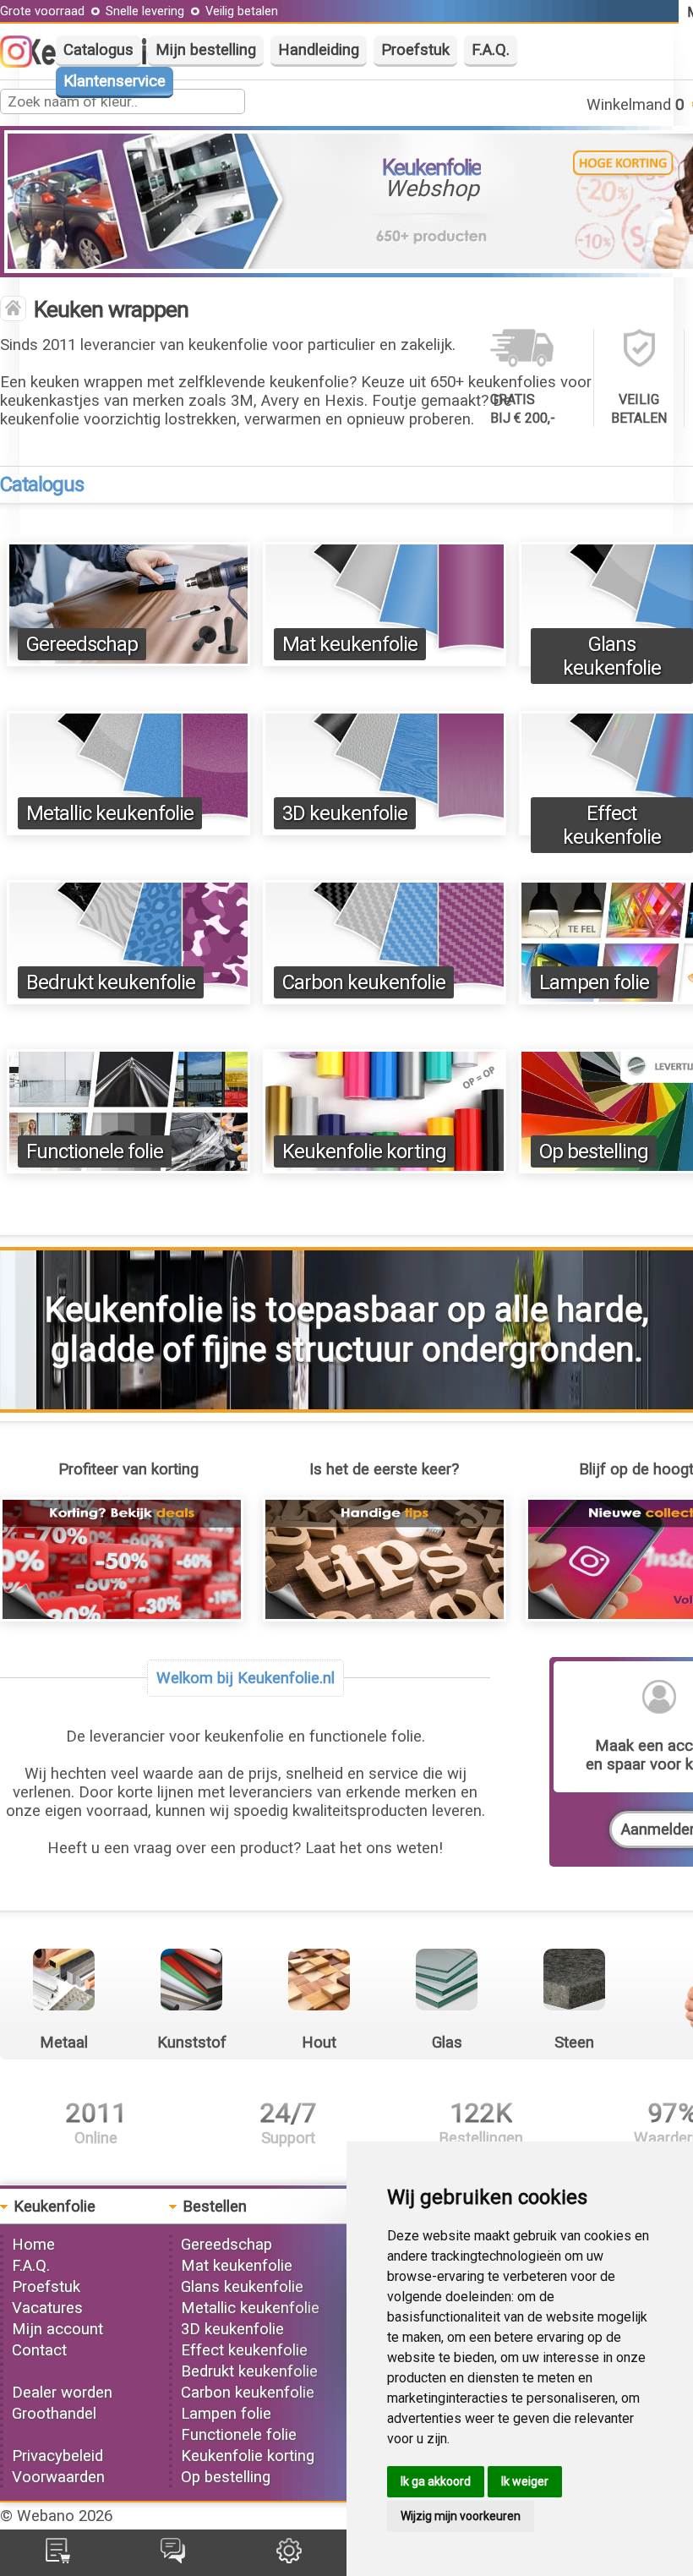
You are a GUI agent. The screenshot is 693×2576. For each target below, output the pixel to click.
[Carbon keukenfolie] (385, 999)
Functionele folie (95, 1151)
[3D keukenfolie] (385, 830)
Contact (39, 2350)
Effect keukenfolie (612, 825)
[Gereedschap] (128, 661)
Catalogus (98, 50)
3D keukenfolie (345, 813)
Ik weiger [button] (525, 2481)
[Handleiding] (385, 1616)
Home (33, 2245)
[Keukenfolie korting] (385, 1168)
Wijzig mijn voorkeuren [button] (461, 2516)
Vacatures (47, 2308)
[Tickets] (173, 2558)
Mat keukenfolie (350, 644)
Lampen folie (594, 982)
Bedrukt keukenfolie (111, 982)
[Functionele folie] (128, 1168)
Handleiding (319, 50)
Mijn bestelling (206, 50)
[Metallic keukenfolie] (128, 830)
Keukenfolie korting (364, 1151)
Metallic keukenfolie (110, 813)
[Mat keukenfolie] (385, 661)
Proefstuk (415, 50)
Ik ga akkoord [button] (436, 2481)
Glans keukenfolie (612, 656)
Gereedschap (82, 644)
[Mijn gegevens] (289, 2558)
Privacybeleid (57, 2456)
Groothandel (54, 2414)
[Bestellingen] (58, 2558)
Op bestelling (594, 1151)
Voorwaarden (58, 2477)
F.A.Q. (491, 50)
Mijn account (57, 2329)
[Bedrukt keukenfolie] (128, 999)
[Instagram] (25, 63)
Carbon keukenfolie (364, 982)
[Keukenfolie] (13, 310)
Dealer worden (62, 2393)
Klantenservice (115, 81)
